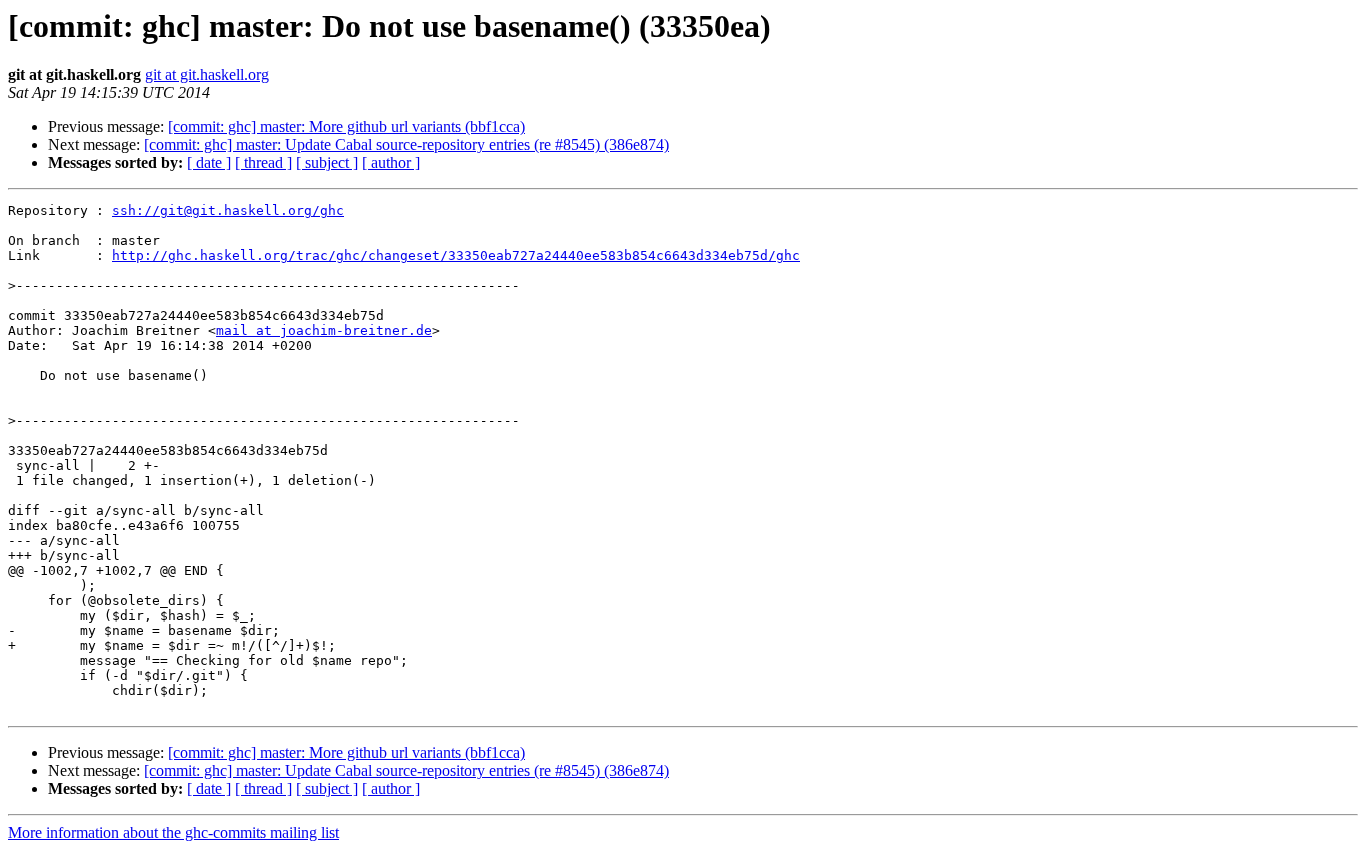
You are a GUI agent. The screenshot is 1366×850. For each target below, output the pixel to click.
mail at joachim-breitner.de (324, 330)
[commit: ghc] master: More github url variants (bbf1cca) (346, 126)
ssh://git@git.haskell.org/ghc (228, 210)
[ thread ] (263, 162)
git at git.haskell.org (207, 74)
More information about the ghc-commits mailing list (173, 832)
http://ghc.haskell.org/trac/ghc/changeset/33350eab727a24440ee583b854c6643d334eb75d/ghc (456, 255)
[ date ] (209, 162)
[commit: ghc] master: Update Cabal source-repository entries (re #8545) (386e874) (406, 144)
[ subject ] (327, 162)
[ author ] (391, 162)
